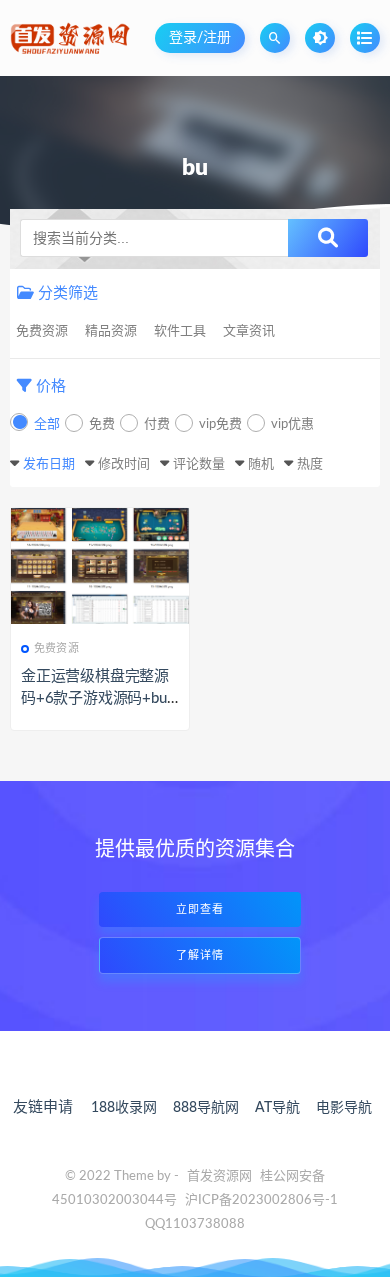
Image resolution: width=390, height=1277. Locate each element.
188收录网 (124, 1108)
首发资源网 (219, 1176)
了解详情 (200, 955)
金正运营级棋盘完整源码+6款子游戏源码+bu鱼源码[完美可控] (95, 698)
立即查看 (200, 909)
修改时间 (124, 464)
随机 (261, 464)
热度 (310, 464)
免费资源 (42, 331)
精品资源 (111, 331)
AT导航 (277, 1108)
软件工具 (180, 331)
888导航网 (206, 1108)
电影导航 (344, 1108)
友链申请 (43, 1107)
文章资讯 (249, 331)
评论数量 (199, 464)
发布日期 (49, 464)
